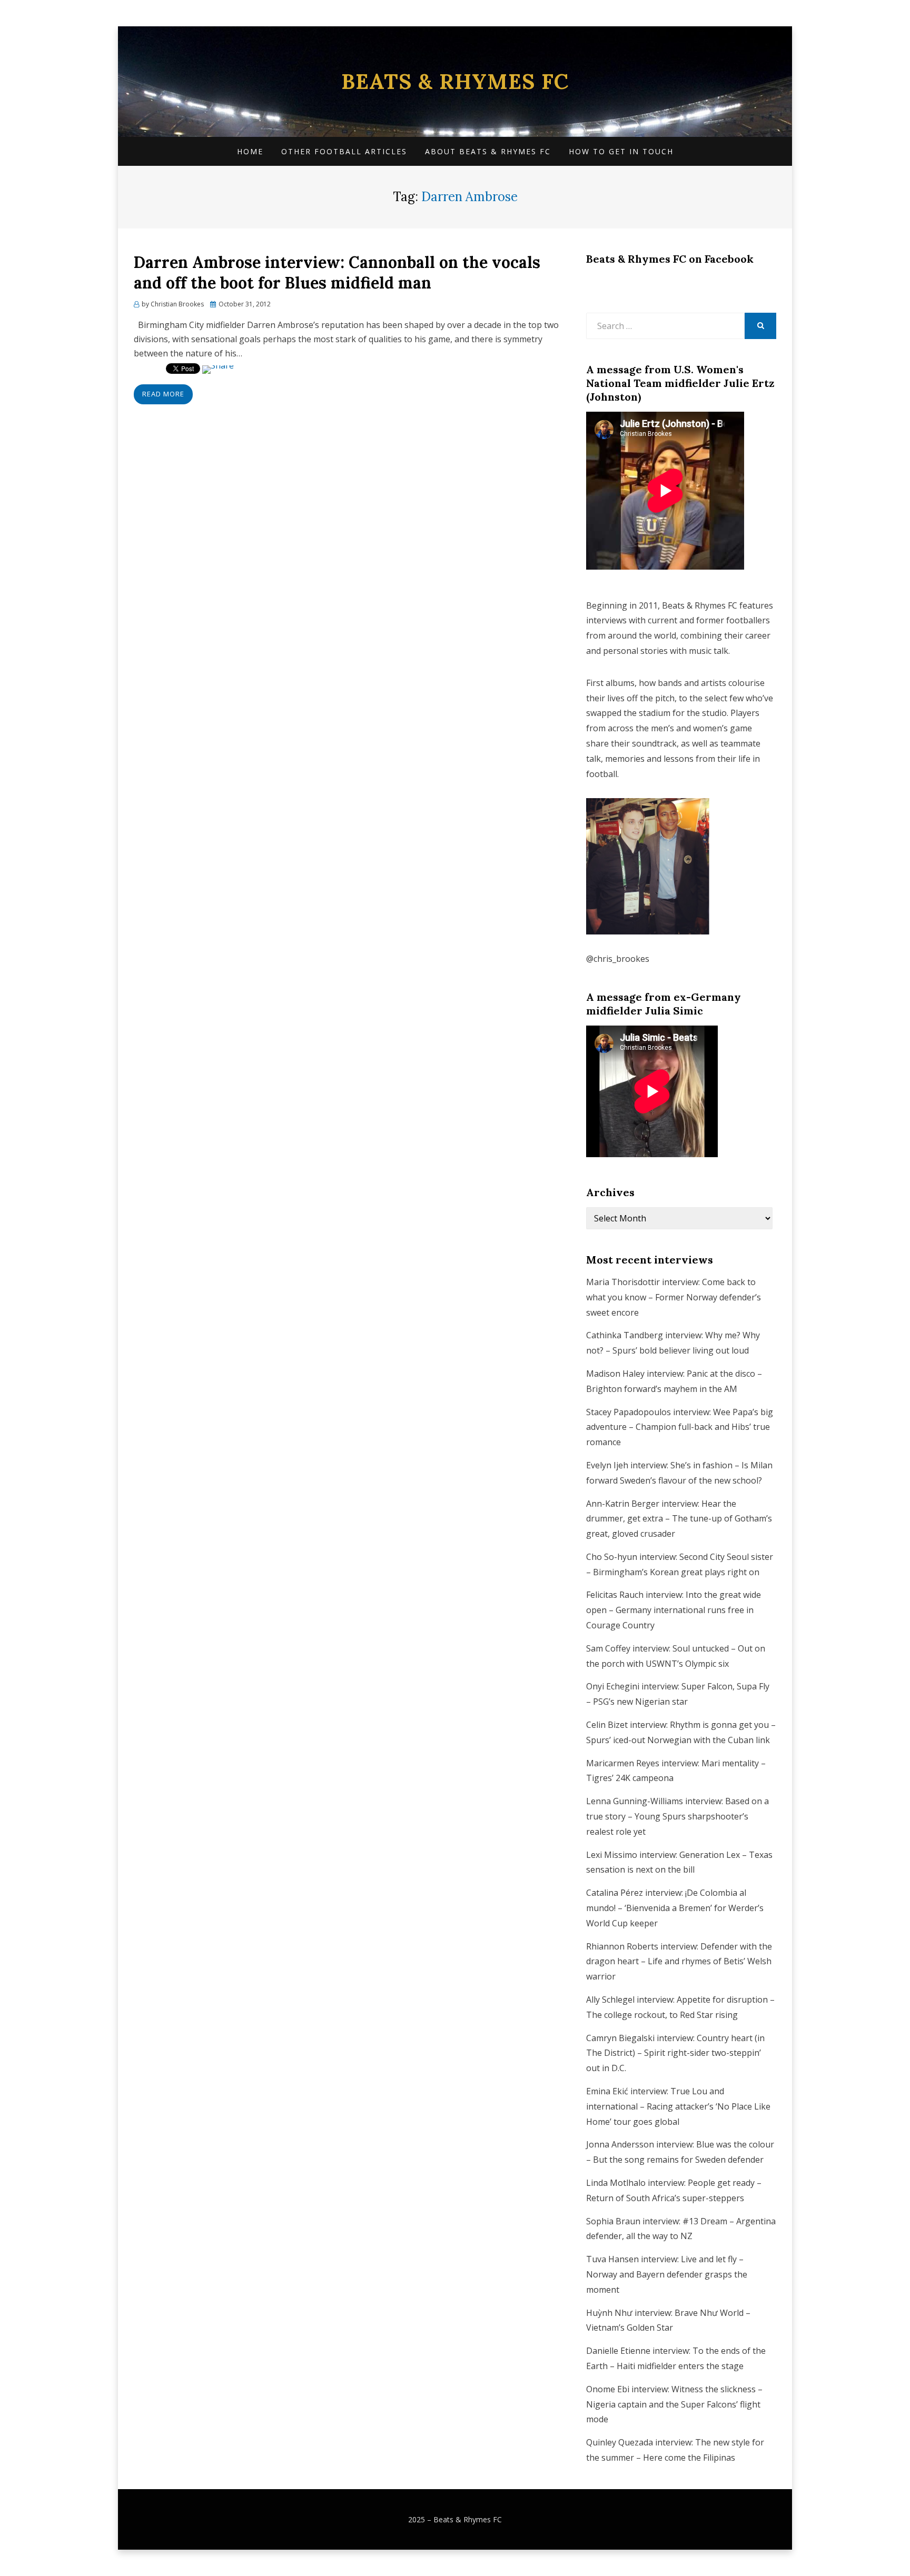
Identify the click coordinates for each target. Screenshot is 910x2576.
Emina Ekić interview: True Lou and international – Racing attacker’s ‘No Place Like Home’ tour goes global (678, 2106)
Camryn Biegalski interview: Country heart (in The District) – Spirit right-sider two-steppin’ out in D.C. (675, 2053)
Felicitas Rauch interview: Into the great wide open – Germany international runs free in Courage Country (674, 1610)
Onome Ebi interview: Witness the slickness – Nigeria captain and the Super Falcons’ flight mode (674, 2404)
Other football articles (344, 151)
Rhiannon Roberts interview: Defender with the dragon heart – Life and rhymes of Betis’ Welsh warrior (679, 1962)
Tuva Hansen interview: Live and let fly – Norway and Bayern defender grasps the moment (667, 2274)
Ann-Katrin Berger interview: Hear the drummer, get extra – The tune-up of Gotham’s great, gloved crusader (679, 1519)
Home (250, 151)
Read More (163, 394)
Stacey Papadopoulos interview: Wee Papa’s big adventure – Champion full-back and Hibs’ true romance (680, 1427)
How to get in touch (621, 151)
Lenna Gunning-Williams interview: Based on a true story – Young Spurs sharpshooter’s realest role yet (677, 1816)
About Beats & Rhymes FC (488, 151)
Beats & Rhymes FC (455, 81)
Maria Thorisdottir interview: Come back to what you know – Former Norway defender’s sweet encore (674, 1297)
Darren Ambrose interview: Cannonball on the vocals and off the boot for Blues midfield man (337, 272)
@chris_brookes (618, 959)
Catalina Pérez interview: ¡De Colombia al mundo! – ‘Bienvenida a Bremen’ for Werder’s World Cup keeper (675, 1908)
